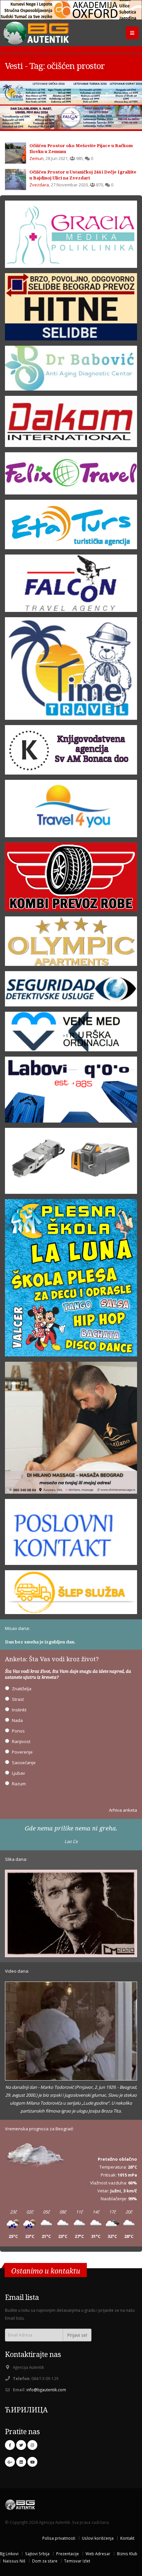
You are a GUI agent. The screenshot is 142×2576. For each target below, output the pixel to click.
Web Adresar (98, 2554)
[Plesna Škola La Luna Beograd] (71, 1280)
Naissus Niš (14, 2561)
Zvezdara (39, 185)
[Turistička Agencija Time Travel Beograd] (71, 93)
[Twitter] (21, 2445)
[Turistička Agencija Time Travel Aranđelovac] (71, 671)
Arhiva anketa (123, 1810)
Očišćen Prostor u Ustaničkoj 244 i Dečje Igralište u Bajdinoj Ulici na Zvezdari (83, 175)
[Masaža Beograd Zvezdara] (71, 1430)
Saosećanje (24, 1763)
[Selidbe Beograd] (71, 309)
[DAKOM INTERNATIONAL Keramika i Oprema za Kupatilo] (71, 424)
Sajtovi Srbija (37, 2554)
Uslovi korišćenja (98, 2538)
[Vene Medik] (71, 1034)
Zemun (36, 158)
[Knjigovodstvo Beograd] (71, 1092)
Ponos (18, 1731)
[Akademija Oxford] (71, 10)
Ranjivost (21, 1741)
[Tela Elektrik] (71, 1163)
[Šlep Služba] (71, 1594)
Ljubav (18, 1773)
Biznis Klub (127, 2554)
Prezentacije (68, 2554)
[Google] (10, 2462)
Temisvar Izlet (77, 2561)
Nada (17, 1720)
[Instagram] (32, 2445)
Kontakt (127, 2538)
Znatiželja (22, 1689)
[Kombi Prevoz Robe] (71, 879)
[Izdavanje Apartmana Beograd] (71, 943)
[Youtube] (32, 2462)
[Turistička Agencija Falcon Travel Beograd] (71, 117)
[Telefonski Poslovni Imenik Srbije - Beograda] (71, 1534)
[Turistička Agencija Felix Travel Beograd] (71, 475)
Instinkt (19, 1710)
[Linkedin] (21, 2462)
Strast (18, 1699)
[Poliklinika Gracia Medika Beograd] (71, 236)
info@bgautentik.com (46, 2390)
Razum (19, 1784)
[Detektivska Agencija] (71, 991)
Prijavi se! (77, 2335)
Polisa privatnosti (59, 2538)
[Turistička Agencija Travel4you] (71, 811)
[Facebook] (10, 2445)
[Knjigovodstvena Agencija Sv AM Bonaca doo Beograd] (71, 752)
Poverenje (22, 1752)
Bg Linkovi (9, 2554)
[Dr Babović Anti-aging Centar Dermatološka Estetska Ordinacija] (71, 370)
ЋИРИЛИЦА (26, 2410)
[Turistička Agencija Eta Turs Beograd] (71, 526)
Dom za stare (45, 2561)
